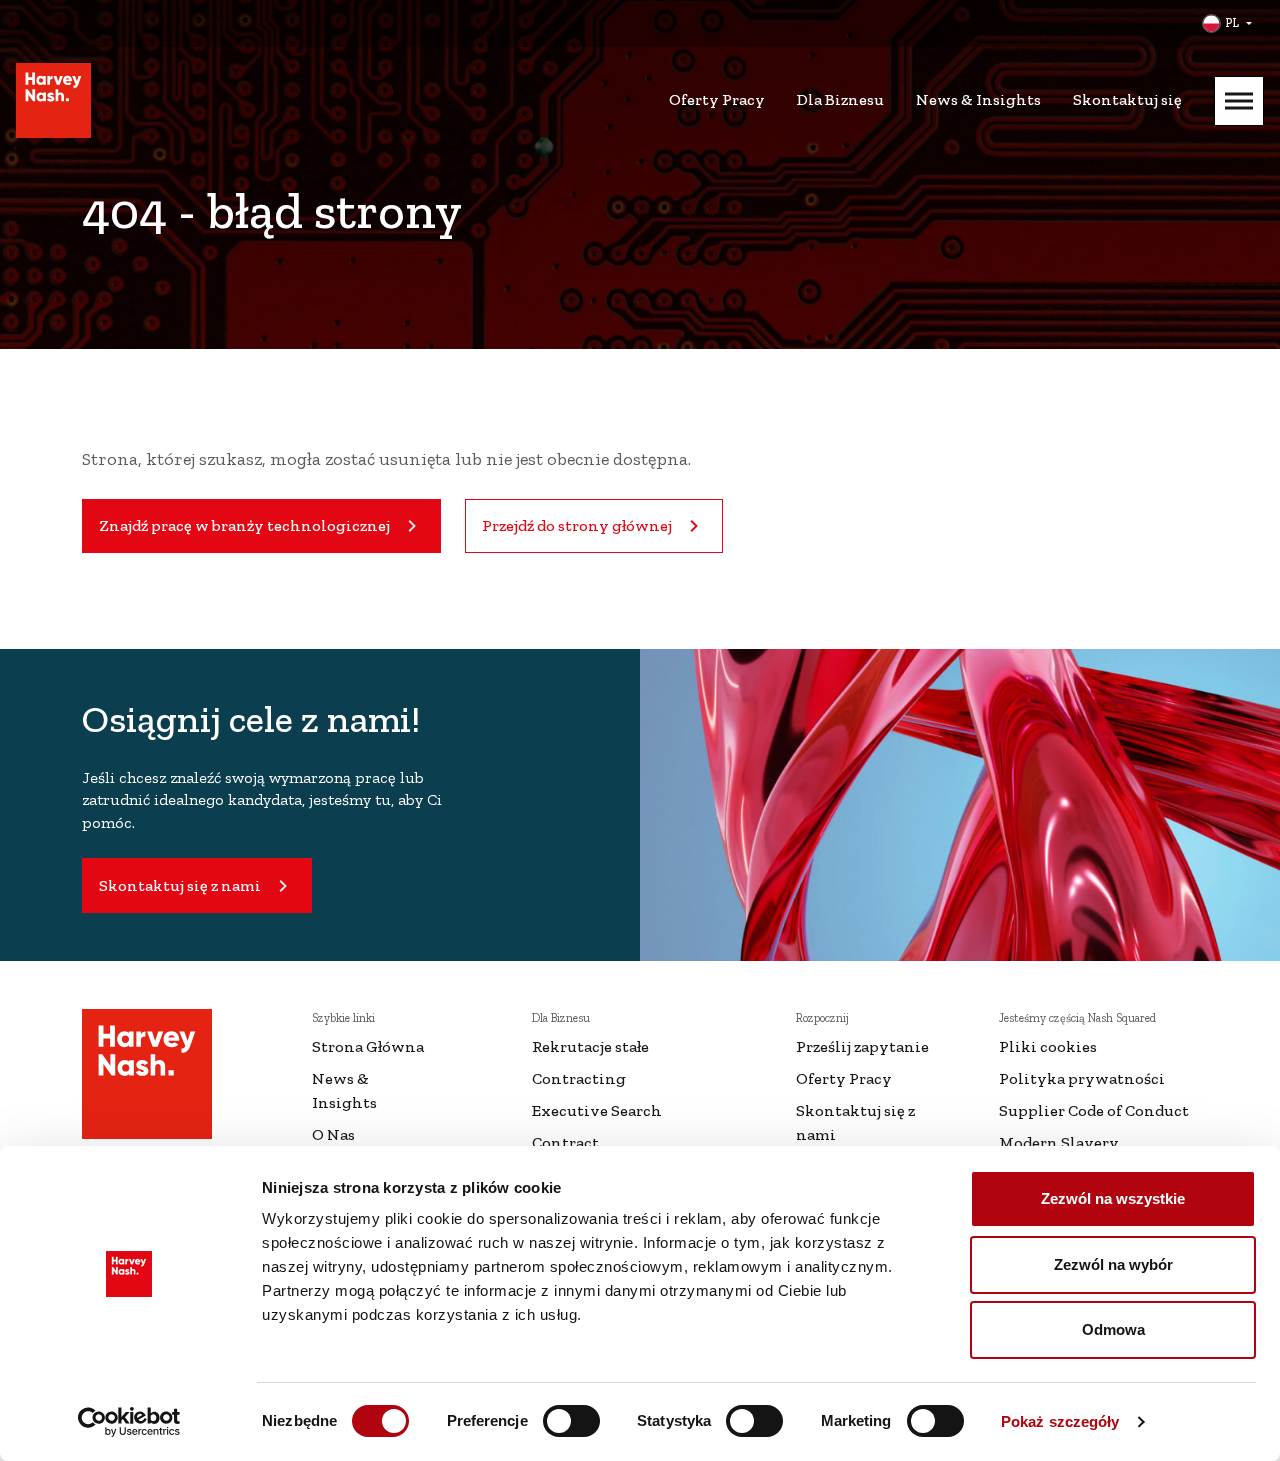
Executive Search (597, 1110)
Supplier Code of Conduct (1094, 1110)
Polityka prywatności (1082, 1078)
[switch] (571, 1421)
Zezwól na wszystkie (1113, 1198)
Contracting (579, 1078)
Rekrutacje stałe (590, 1046)
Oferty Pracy (717, 99)
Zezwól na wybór (1113, 1264)
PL (1232, 23)
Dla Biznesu (840, 99)
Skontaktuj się (1127, 99)
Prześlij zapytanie (862, 1046)
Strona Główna (368, 1046)
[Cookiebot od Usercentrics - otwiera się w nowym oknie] (129, 1422)
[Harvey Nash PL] (53, 100)
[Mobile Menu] (1239, 101)
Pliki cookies (1048, 1046)
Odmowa (1113, 1329)
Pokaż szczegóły (1060, 1421)
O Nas (333, 1134)
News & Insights (978, 99)
